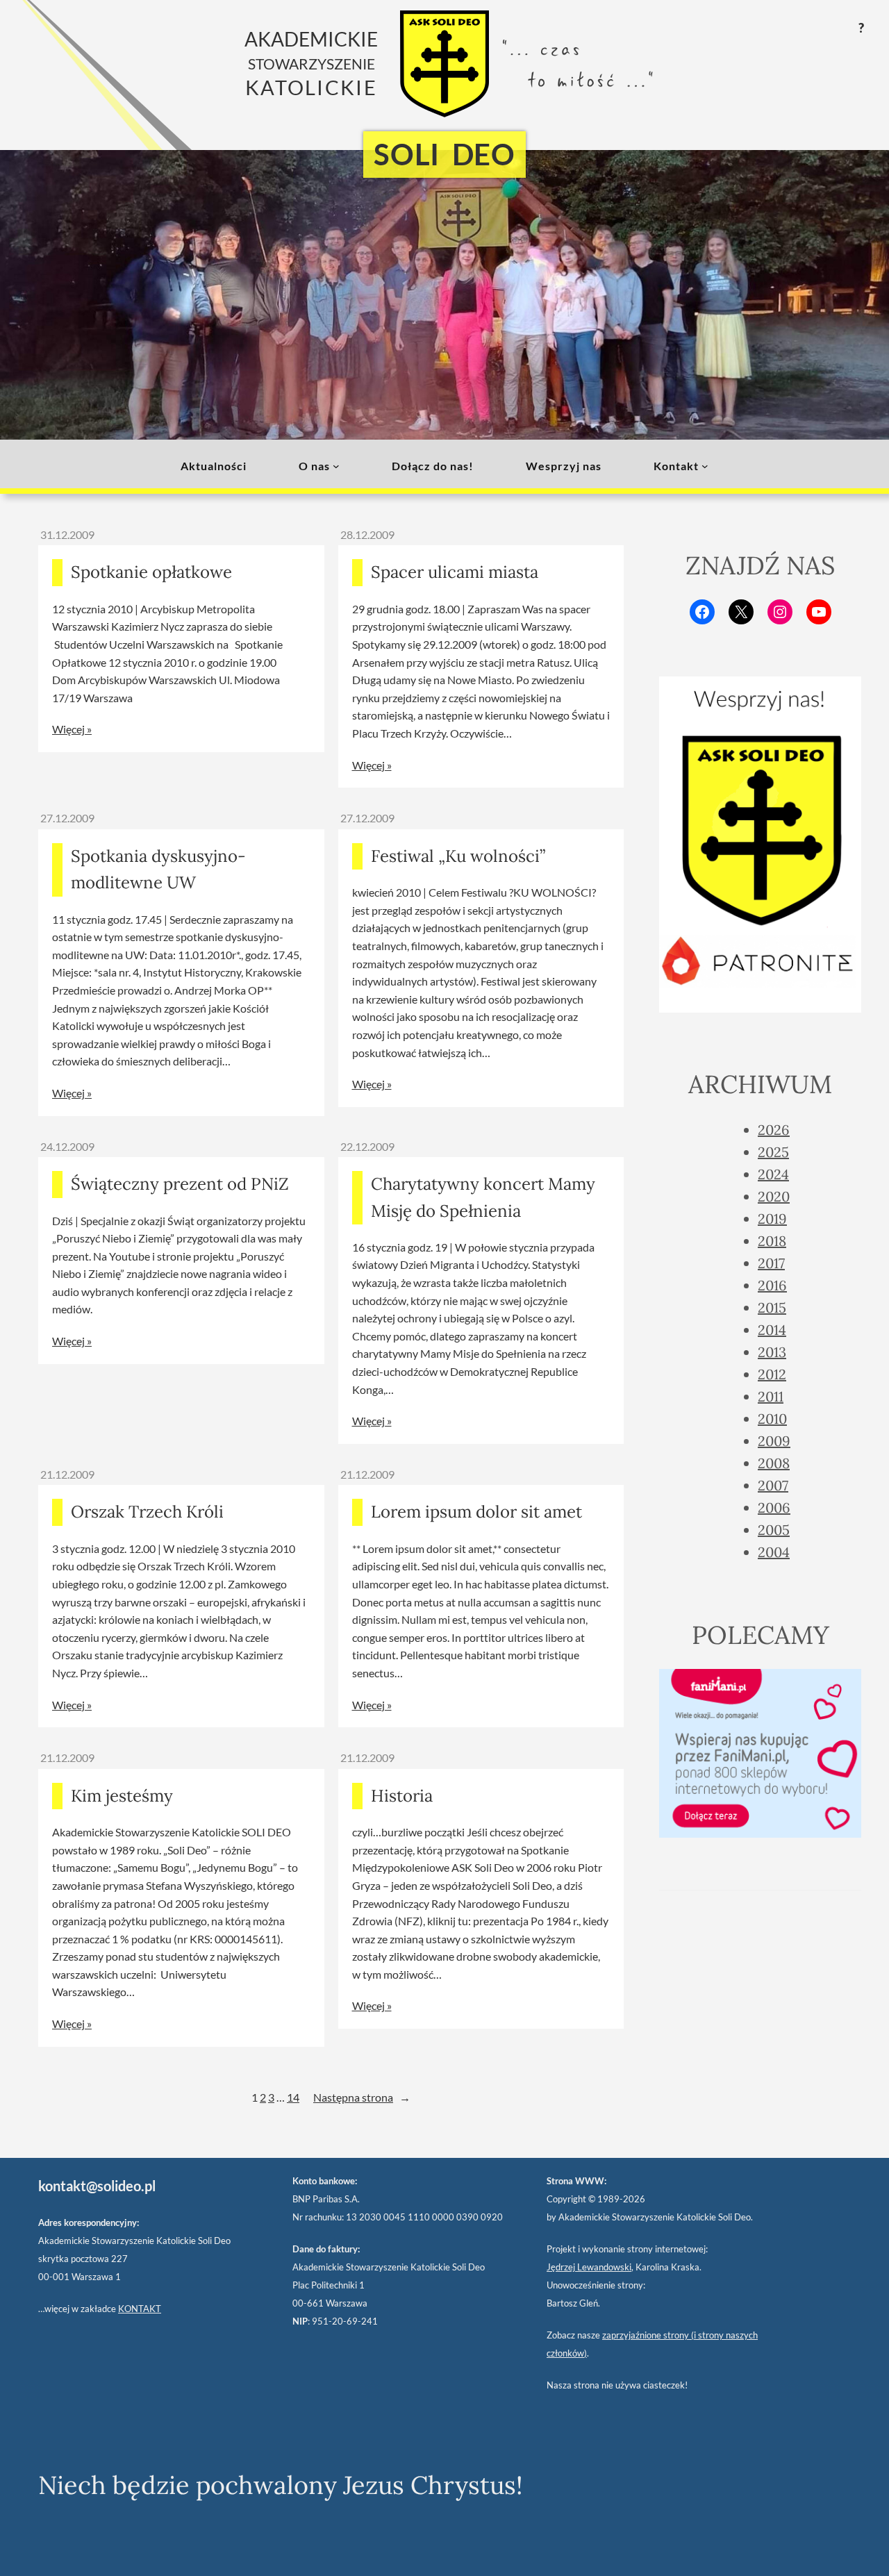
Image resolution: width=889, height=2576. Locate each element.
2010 (772, 1419)
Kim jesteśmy (122, 1796)
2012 (772, 1374)
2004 (774, 1552)
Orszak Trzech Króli (147, 1512)
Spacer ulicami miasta (455, 572)
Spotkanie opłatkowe (151, 572)
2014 (772, 1330)
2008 (774, 1463)
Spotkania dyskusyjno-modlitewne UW (158, 869)
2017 (771, 1263)
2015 (772, 1307)
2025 (773, 1152)
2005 (774, 1530)
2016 (772, 1285)
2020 (774, 1196)
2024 (773, 1174)
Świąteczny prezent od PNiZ (180, 1184)
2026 (774, 1130)
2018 (772, 1241)
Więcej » (72, 729)
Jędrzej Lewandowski (589, 2267)
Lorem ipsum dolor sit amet (476, 1512)
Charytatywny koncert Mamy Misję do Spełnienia (483, 1197)
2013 (772, 1352)
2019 (772, 1219)
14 (293, 2097)
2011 (771, 1396)
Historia (402, 1796)
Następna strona (362, 2097)
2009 (774, 1441)
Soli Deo (444, 154)
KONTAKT (140, 2309)
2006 (774, 1507)
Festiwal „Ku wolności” (458, 856)
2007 (773, 1485)
